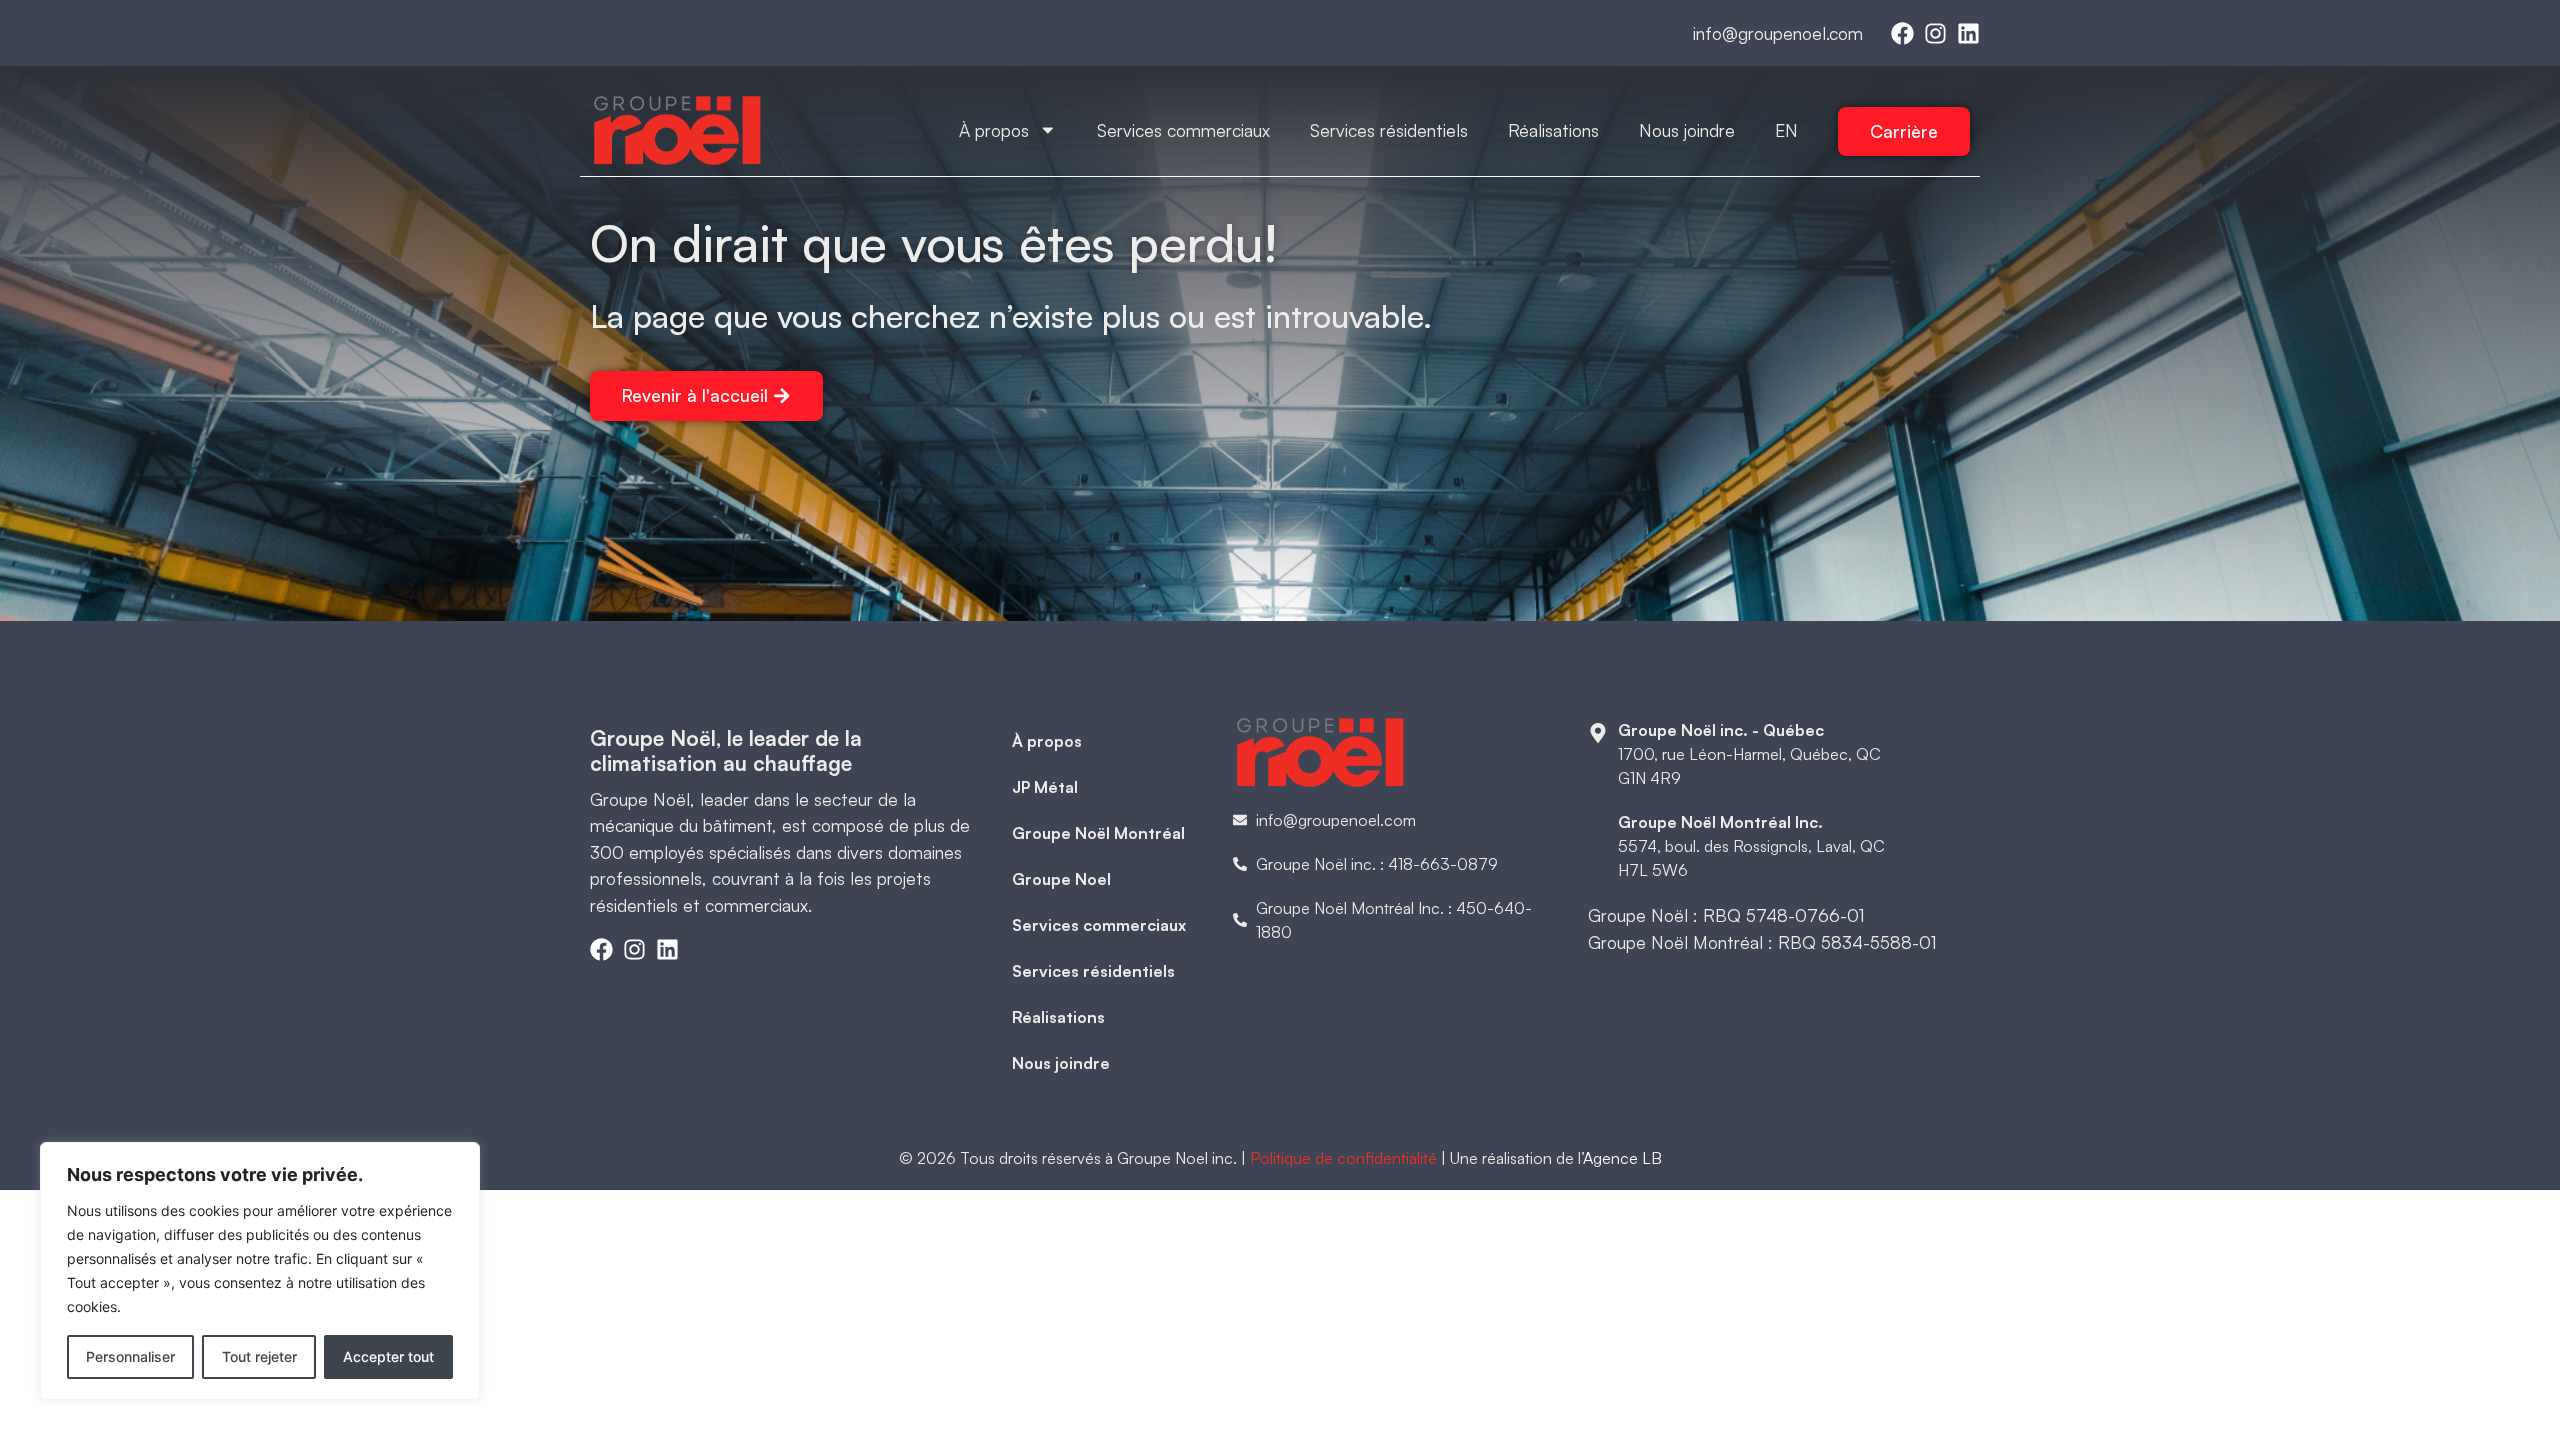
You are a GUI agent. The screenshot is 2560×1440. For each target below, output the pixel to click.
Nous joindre (1687, 130)
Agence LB (1622, 1158)
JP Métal (1045, 787)
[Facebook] (1902, 33)
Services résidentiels (1389, 130)
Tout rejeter (259, 1356)
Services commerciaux (1183, 130)
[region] (260, 1271)
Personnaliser (130, 1356)
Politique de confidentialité (1343, 1158)
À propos (994, 130)
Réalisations (1553, 130)
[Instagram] (1935, 33)
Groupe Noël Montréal (1098, 833)
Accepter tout (388, 1356)
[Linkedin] (1968, 33)
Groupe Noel (1061, 879)
